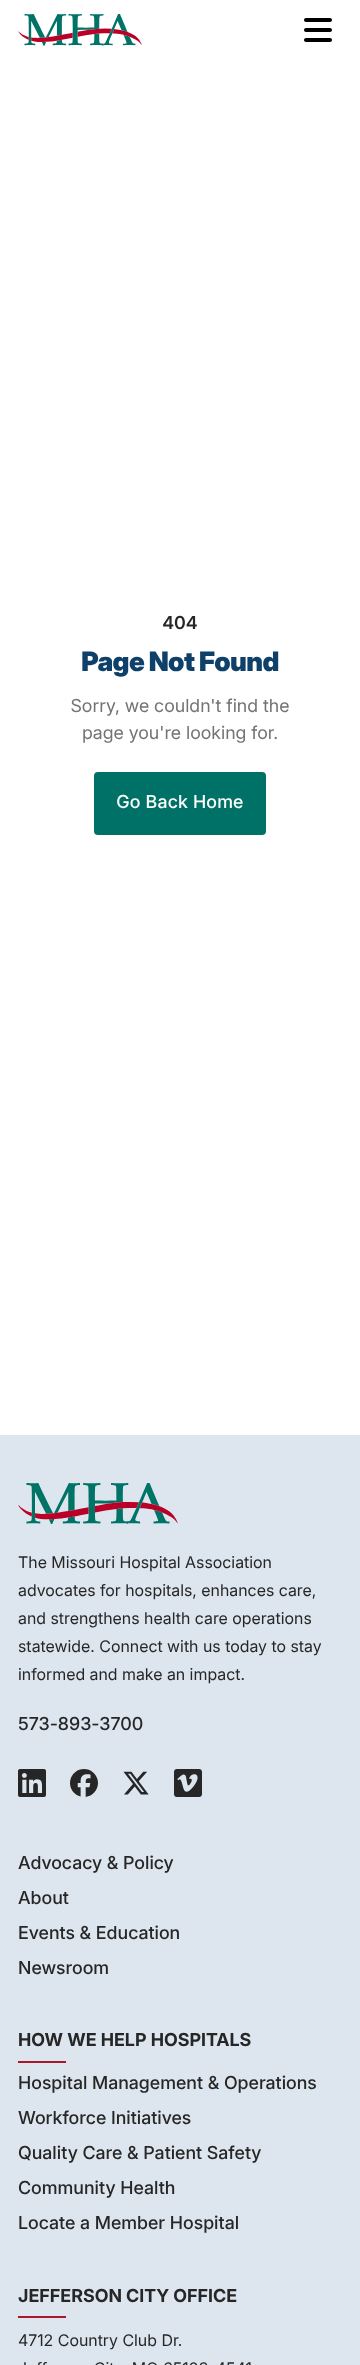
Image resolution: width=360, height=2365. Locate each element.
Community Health (96, 2188)
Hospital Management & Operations (167, 2083)
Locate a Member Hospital (128, 2223)
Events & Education (99, 1933)
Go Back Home (179, 802)
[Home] (80, 30)
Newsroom (63, 1968)
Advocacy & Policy (96, 1863)
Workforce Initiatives (104, 2118)
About (43, 1898)
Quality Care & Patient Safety (139, 2153)
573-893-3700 (80, 1724)
